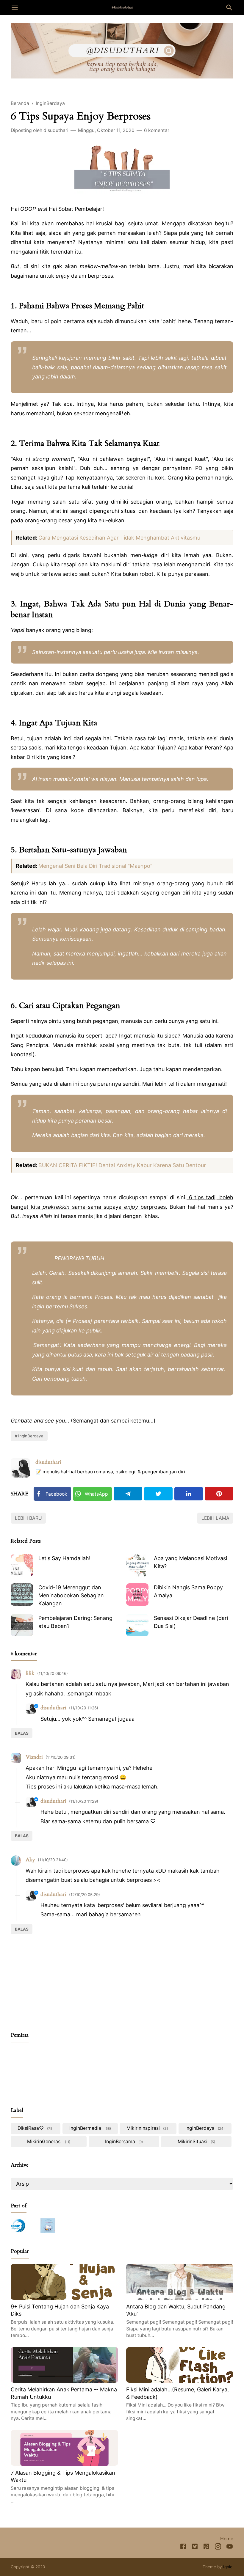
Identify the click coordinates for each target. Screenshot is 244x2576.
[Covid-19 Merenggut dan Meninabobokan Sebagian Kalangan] (22, 1595)
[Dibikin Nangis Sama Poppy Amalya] (137, 1595)
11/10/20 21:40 (53, 1860)
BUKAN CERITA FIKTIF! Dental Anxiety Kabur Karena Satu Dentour (122, 1165)
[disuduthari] (122, 7)
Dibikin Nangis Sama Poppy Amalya (188, 1591)
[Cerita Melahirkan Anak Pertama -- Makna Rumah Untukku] (64, 2381)
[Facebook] (183, 2548)
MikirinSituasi (196, 2142)
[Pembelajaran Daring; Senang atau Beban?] (22, 1625)
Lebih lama (215, 1518)
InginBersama (123, 2142)
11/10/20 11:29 (84, 1801)
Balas (22, 1733)
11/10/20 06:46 (53, 1673)
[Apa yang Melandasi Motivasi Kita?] (137, 1565)
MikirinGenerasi (48, 2142)
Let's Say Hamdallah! (64, 1558)
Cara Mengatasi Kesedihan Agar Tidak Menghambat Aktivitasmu (119, 538)
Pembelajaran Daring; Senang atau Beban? (75, 1622)
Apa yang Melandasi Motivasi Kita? (190, 1562)
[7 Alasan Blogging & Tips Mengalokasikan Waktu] (64, 2464)
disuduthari (48, 1462)
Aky (30, 1860)
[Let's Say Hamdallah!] (22, 1565)
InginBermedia (90, 2128)
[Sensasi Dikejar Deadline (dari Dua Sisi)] (137, 1625)
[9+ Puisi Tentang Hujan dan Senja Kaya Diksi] (64, 2298)
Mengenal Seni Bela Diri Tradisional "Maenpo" (95, 866)
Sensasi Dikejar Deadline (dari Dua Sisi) (191, 1622)
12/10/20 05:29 (85, 1895)
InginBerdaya (31, 1436)
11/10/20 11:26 (84, 1708)
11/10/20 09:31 (61, 1757)
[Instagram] (218, 2548)
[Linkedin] (189, 1494)
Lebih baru (28, 1518)
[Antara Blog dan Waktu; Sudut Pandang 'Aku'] (180, 2298)
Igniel (228, 2567)
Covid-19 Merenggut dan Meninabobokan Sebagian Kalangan (71, 1595)
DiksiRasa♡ (35, 2128)
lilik (30, 1673)
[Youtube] (230, 2548)
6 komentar (157, 130)
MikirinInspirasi (147, 2128)
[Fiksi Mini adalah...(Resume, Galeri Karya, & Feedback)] (180, 2381)
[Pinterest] (219, 1494)
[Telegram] (128, 1494)
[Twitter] (158, 1494)
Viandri (34, 1757)
